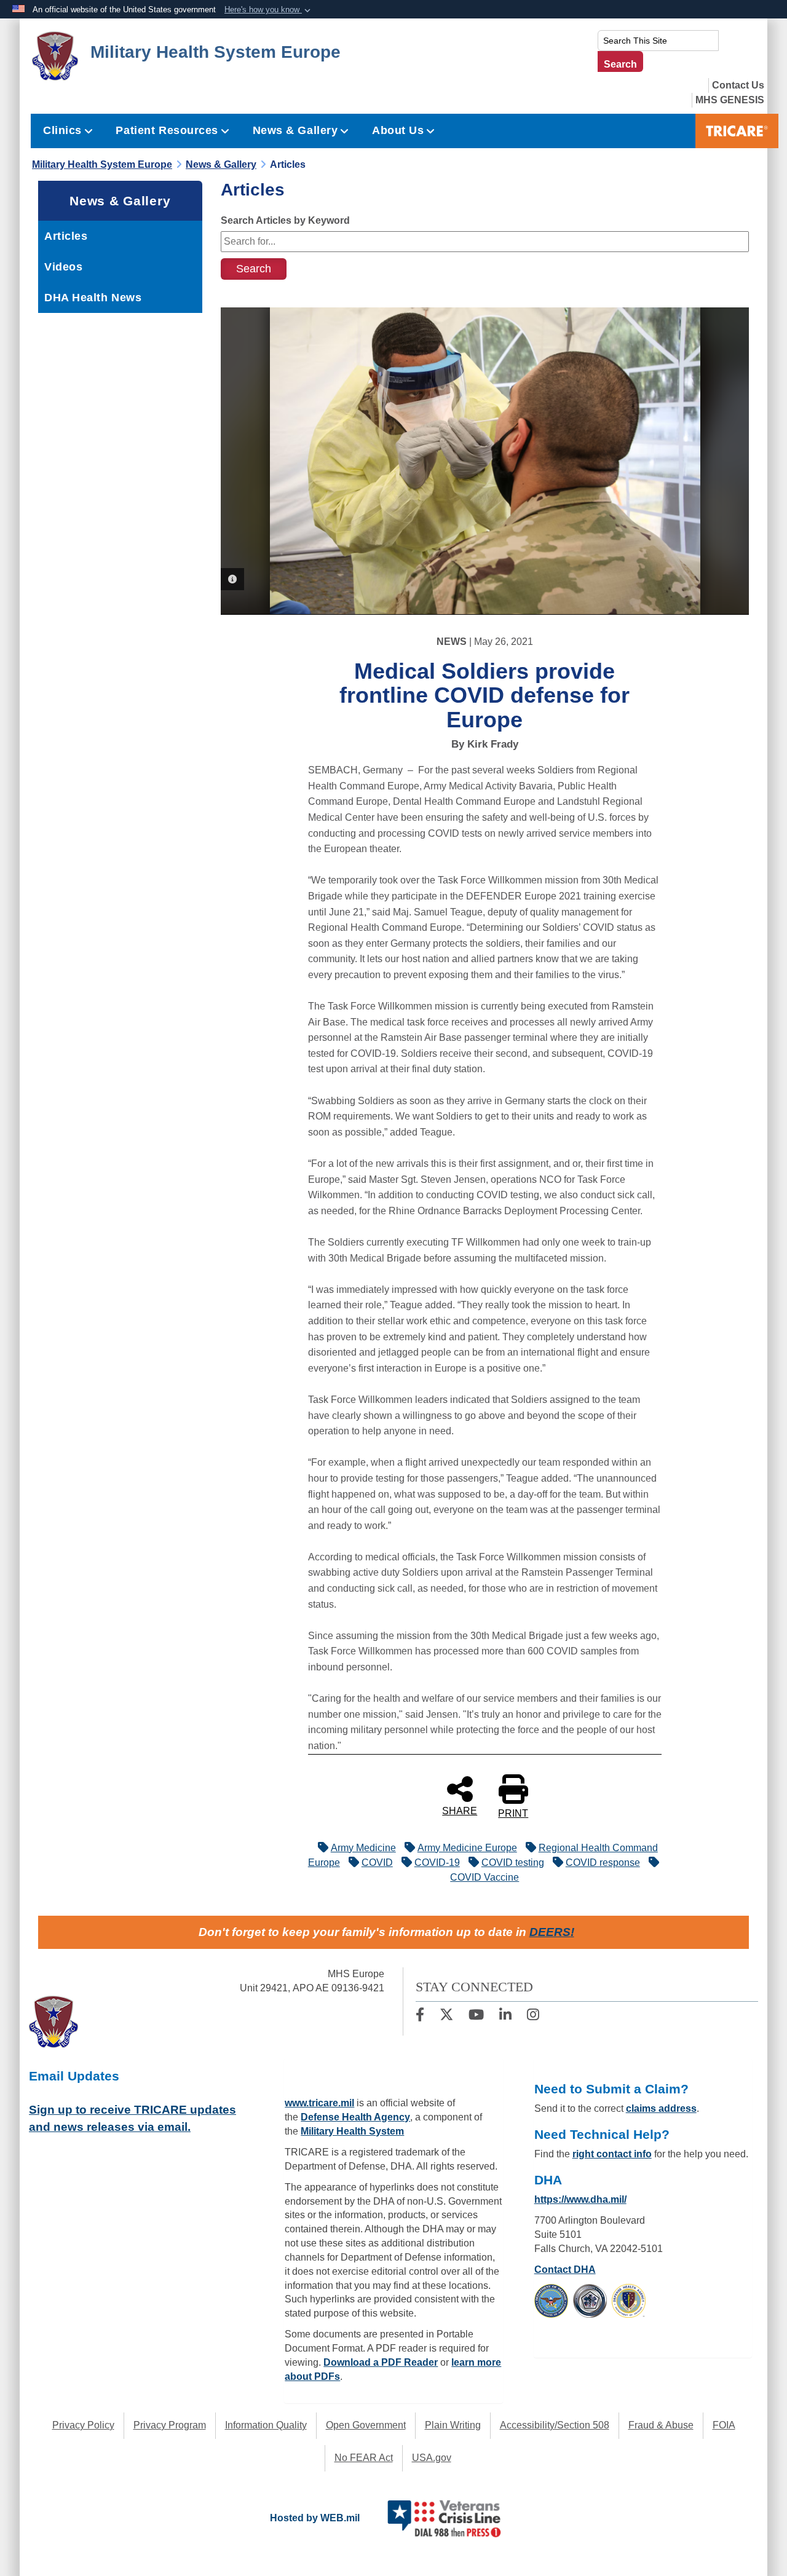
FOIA (724, 2425)
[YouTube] (476, 2016)
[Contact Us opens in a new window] (738, 85)
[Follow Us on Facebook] (420, 2016)
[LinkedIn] (505, 2016)
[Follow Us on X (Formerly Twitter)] (446, 2016)
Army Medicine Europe (467, 1848)
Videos (63, 267)
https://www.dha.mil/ (580, 2199)
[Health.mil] (590, 2300)
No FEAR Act (364, 2458)
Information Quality (266, 2425)
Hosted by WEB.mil (315, 2518)
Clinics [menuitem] (62, 130)
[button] (269, 10)
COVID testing (513, 1863)
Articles (66, 236)
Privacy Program (170, 2425)
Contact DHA (565, 2270)
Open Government (366, 2425)
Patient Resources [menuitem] (167, 130)
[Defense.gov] (551, 2300)
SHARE (460, 1811)
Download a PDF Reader (381, 2362)
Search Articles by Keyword (285, 220)
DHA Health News (93, 298)
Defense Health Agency (355, 2117)
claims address (661, 2108)
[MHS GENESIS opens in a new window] (730, 100)
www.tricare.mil (319, 2103)
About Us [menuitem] (398, 130)
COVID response (603, 1863)
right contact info (612, 2154)
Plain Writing (453, 2425)
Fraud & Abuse (661, 2425)
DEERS (550, 1932)
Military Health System (352, 2131)
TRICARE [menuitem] (737, 131)
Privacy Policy (83, 2425)
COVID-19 (437, 1863)
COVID (377, 1863)
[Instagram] (533, 2016)
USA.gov (432, 2458)
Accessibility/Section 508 (555, 2425)
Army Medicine (363, 1848)
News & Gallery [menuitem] (295, 130)
